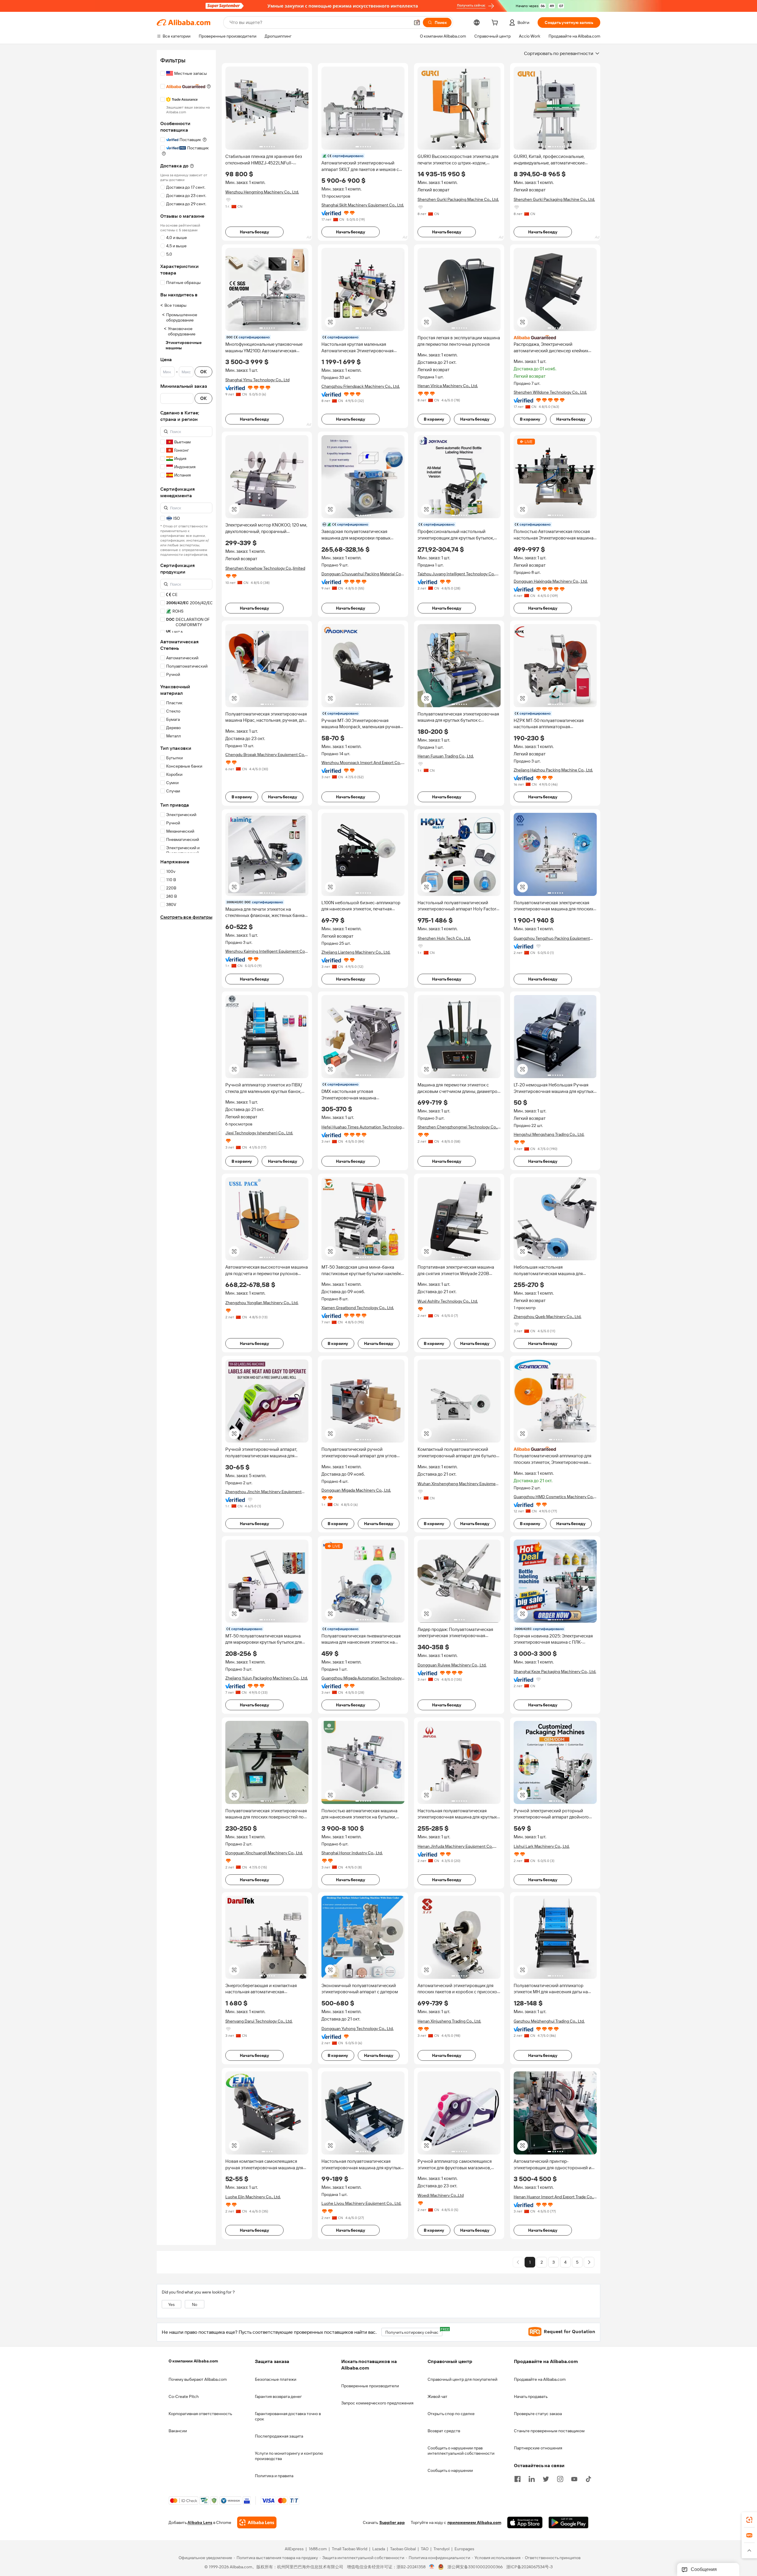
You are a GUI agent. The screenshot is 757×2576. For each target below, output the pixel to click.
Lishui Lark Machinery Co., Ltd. (542, 1846)
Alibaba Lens (200, 2523)
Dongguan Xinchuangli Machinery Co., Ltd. (264, 1853)
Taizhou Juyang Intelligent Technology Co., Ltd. (457, 574)
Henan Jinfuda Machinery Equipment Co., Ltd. (456, 1846)
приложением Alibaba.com (474, 2523)
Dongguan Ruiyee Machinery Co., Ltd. (452, 1665)
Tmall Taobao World (350, 2549)
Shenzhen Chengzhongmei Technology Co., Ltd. (458, 1127)
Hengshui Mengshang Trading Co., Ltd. (549, 1134)
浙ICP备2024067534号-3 (529, 2567)
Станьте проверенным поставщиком (549, 2431)
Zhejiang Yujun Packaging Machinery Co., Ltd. (267, 1678)
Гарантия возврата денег (278, 2396)
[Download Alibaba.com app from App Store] (525, 2523)
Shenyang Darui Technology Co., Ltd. (259, 2021)
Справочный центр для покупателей (462, 2379)
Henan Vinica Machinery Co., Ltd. (448, 386)
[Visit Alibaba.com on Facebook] (517, 2478)
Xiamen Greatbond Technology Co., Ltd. (358, 1308)
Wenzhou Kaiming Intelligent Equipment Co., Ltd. (266, 951)
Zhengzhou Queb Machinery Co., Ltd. (547, 1317)
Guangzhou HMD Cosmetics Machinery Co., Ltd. (554, 1497)
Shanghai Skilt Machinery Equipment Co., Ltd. (363, 205)
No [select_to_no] (195, 2304)
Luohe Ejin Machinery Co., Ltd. (253, 2197)
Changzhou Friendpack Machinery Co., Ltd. (361, 386)
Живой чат (437, 2396)
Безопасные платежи (276, 2379)
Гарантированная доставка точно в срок (288, 2416)
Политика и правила (274, 2476)
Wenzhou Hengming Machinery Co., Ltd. (262, 192)
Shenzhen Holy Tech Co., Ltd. (444, 938)
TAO (425, 2549)
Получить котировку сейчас (414, 2331)
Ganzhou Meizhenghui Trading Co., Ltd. (549, 2021)
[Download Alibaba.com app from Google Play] (568, 2523)
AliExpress (294, 2549)
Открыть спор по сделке (451, 2414)
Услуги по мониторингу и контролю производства (289, 2456)
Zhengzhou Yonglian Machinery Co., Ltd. (262, 1303)
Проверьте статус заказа (538, 2414)
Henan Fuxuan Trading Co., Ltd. (446, 756)
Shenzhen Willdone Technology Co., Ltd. (550, 392)
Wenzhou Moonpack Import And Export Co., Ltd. (361, 763)
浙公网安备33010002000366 (475, 2567)
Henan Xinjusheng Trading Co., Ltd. (449, 2021)
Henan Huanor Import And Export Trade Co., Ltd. (554, 2197)
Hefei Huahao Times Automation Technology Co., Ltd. (363, 1127)
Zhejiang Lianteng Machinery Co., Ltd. (356, 952)
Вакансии (178, 2431)
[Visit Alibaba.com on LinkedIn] (532, 2478)
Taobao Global (403, 2549)
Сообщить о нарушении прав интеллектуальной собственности (461, 2451)
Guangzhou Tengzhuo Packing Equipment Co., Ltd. (552, 938)
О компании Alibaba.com (193, 2361)
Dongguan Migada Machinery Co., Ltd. (356, 1490)
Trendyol (441, 2549)
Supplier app (392, 2523)
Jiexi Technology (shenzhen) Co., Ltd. (259, 1133)
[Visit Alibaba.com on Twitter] (546, 2478)
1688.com (318, 2549)
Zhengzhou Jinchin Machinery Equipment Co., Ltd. (263, 1492)
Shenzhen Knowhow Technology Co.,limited (265, 568)
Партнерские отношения (538, 2448)
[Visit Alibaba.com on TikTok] (588, 2478)
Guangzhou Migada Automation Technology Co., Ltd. (361, 1678)
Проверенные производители (370, 2386)
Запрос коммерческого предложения (377, 2403)
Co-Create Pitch (184, 2396)
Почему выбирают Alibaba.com (198, 2379)
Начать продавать (531, 2396)
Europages (464, 2549)
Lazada (379, 2549)
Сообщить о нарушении (450, 2470)
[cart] (496, 23)
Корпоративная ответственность (200, 2414)
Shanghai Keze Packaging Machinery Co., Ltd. (555, 1671)
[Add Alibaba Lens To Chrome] (257, 2523)
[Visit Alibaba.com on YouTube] (574, 2478)
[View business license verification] (432, 2567)
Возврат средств (444, 2431)
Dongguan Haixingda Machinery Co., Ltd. (551, 581)
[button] (417, 22)
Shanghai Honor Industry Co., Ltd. (352, 1853)
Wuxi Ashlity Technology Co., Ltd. (448, 1301)
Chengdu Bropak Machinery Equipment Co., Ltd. (266, 755)
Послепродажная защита (279, 2436)
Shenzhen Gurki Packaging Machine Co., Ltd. (458, 199)
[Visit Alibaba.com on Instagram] (560, 2478)
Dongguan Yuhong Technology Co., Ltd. (358, 2029)
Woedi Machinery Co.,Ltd (441, 2195)
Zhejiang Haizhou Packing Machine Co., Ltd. (553, 770)
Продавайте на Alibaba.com (540, 2379)
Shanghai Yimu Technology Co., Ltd (257, 380)
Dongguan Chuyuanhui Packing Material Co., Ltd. (362, 574)
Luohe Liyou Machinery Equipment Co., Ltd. (361, 2203)
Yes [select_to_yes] (172, 2304)
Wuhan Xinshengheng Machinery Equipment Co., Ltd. (458, 1484)
